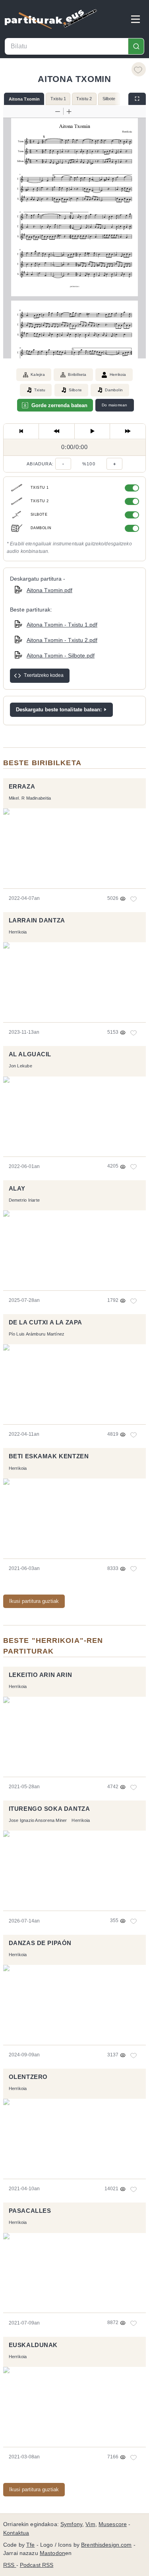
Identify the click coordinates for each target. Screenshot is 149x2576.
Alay (17, 1189)
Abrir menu (135, 19)
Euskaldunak (33, 2345)
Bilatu (136, 46)
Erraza (22, 787)
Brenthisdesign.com (106, 2545)
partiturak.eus (51, 19)
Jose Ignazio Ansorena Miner (38, 1820)
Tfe (30, 2545)
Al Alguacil (30, 1054)
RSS (10, 2565)
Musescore (113, 2524)
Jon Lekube (20, 1066)
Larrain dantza (37, 920)
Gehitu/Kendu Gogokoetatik (139, 69)
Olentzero (28, 2077)
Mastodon (52, 2553)
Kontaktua (16, 2533)
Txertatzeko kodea (44, 675)
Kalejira (38, 374)
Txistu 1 (58, 99)
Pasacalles (30, 2211)
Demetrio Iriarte (24, 1200)
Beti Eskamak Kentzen (49, 1456)
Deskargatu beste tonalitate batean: (59, 710)
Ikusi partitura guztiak (34, 1601)
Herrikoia (118, 374)
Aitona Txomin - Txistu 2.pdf (62, 640)
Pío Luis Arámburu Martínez (37, 1334)
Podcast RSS (37, 2565)
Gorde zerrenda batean (59, 405)
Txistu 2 (84, 99)
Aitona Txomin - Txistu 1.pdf (62, 625)
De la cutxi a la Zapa (45, 1322)
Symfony (71, 2524)
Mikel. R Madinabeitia (30, 798)
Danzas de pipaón (40, 1943)
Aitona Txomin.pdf (49, 590)
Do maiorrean (114, 405)
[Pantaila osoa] (137, 99)
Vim (90, 2524)
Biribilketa (77, 374)
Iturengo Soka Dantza (49, 1809)
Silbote (109, 99)
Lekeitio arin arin (41, 1675)
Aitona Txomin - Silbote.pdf (61, 655)
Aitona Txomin (24, 99)
